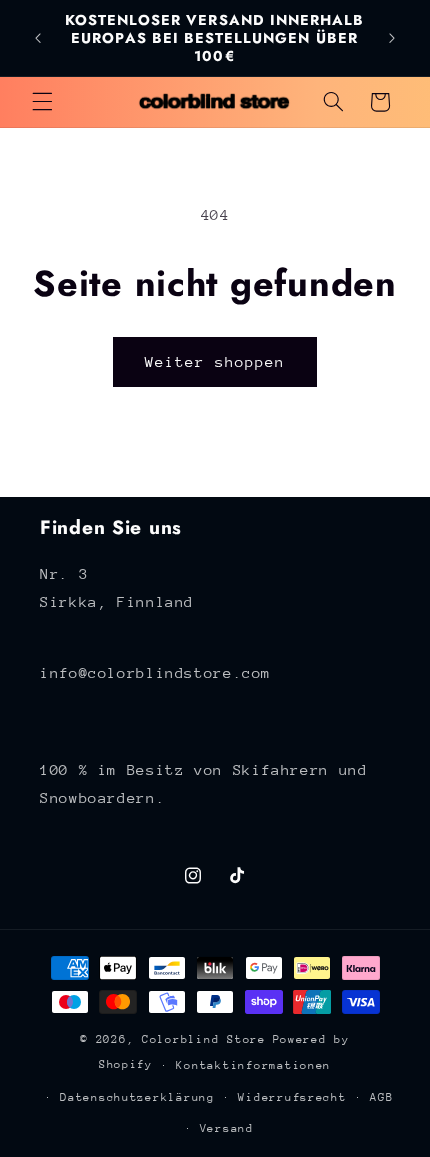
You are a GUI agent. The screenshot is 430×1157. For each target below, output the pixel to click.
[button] (42, 102)
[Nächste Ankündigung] (392, 38)
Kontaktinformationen (253, 1065)
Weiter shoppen (215, 361)
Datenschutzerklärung (137, 1097)
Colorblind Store (204, 1039)
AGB (381, 1097)
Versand (227, 1128)
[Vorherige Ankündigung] (38, 38)
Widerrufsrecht (292, 1097)
